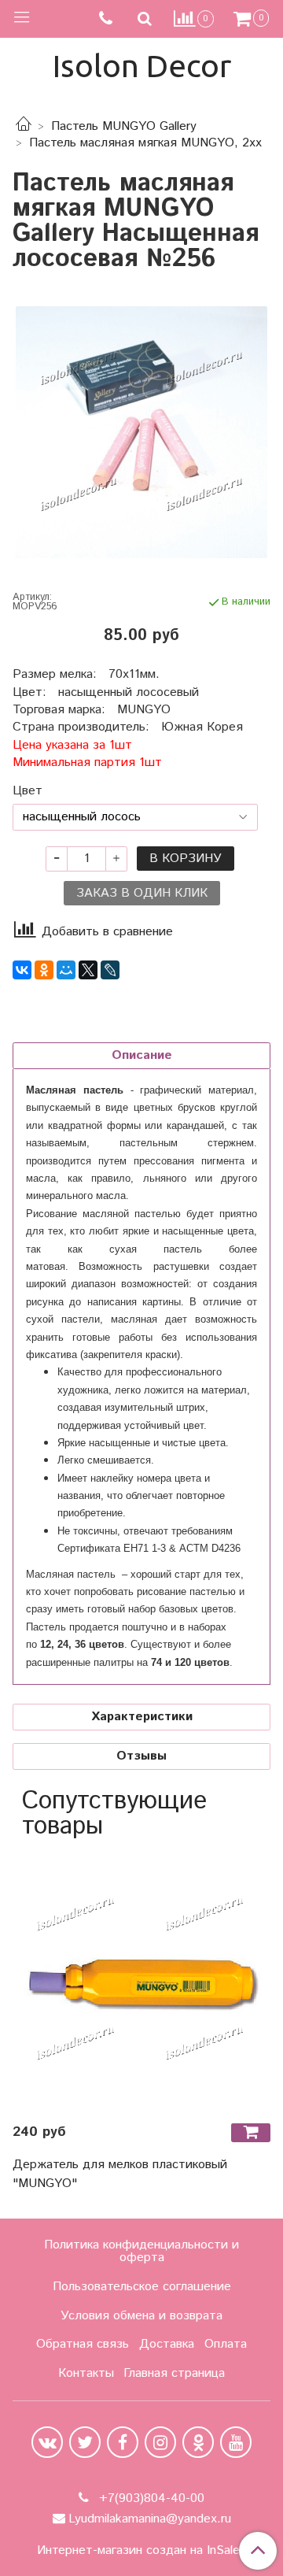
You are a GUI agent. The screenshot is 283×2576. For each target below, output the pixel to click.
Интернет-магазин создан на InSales (141, 2551)
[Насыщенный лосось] (141, 432)
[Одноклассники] (44, 970)
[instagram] (160, 2442)
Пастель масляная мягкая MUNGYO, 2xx (145, 143)
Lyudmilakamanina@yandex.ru (150, 2519)
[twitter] (85, 2442)
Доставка (167, 2344)
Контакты (86, 2373)
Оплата (226, 2344)
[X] (88, 970)
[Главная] (24, 126)
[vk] (47, 2442)
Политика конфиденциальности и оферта (141, 2251)
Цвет (28, 791)
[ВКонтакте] (22, 970)
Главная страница (174, 2373)
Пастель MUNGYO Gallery (124, 126)
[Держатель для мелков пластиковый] (141, 1981)
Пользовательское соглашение (142, 2287)
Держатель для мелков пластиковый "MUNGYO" (120, 2174)
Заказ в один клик (142, 893)
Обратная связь (83, 2344)
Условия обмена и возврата (141, 2316)
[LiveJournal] (110, 970)
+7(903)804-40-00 (150, 2498)
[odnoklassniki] (198, 2442)
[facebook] (123, 2442)
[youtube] (236, 2442)
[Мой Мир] (66, 970)
